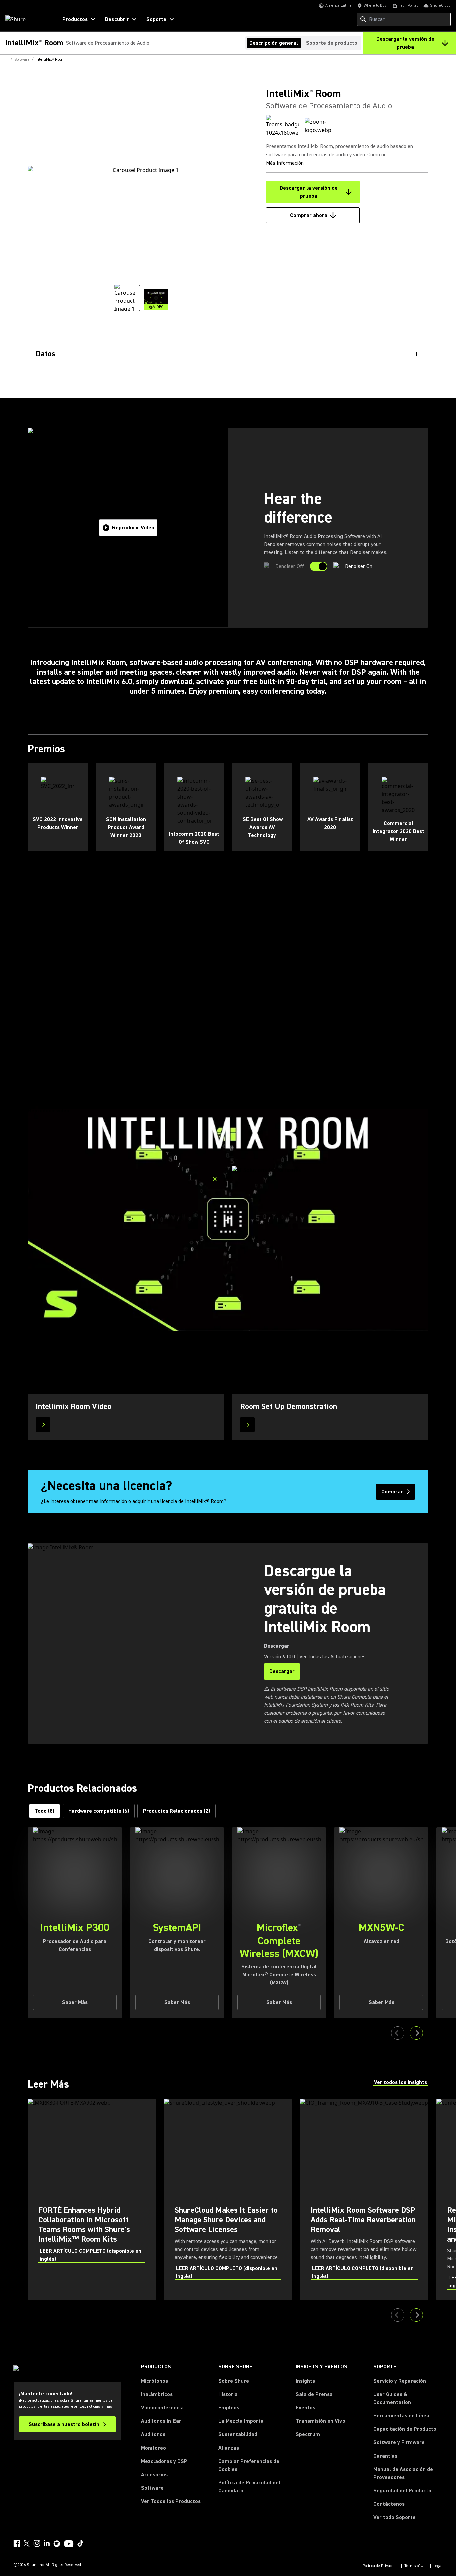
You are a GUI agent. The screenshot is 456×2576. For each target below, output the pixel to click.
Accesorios (154, 2475)
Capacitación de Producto (405, 2429)
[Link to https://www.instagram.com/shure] (37, 2543)
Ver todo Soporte (394, 2517)
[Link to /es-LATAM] (27, 19)
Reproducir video (133, 528)
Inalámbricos (157, 2394)
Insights (305, 2381)
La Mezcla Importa (241, 2421)
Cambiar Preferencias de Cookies (249, 2465)
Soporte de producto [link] (332, 43)
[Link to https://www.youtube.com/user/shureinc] (69, 2544)
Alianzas (229, 2448)
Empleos (229, 2408)
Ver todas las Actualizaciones (332, 1657)
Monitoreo (153, 2448)
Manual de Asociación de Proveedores (408, 2473)
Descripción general (274, 43)
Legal (438, 2566)
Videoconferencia (162, 2408)
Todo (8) (45, 1811)
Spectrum (308, 2434)
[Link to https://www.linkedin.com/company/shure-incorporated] (47, 2543)
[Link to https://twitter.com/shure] (27, 2543)
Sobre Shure (234, 2381)
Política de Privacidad (381, 2566)
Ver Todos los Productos (171, 2501)
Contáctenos (389, 2504)
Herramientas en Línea (401, 2416)
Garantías (385, 2456)
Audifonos (153, 2434)
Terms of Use (416, 2566)
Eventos (306, 2408)
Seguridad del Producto (402, 2491)
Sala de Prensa (314, 2394)
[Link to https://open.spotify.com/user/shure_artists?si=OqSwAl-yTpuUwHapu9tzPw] (57, 2544)
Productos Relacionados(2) (176, 1811)
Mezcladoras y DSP (164, 2461)
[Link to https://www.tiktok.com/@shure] (80, 2543)
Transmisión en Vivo (320, 2421)
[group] (127, 298)
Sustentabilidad (238, 2434)
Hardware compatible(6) (99, 1811)
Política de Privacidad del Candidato (249, 2487)
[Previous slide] (398, 2033)
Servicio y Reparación (400, 2381)
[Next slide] (416, 2033)
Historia (228, 2394)
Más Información (285, 163)
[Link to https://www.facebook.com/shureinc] (17, 2543)
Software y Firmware (399, 2442)
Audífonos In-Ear (161, 2421)
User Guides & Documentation (392, 2398)
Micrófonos (154, 2381)
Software (152, 2488)
